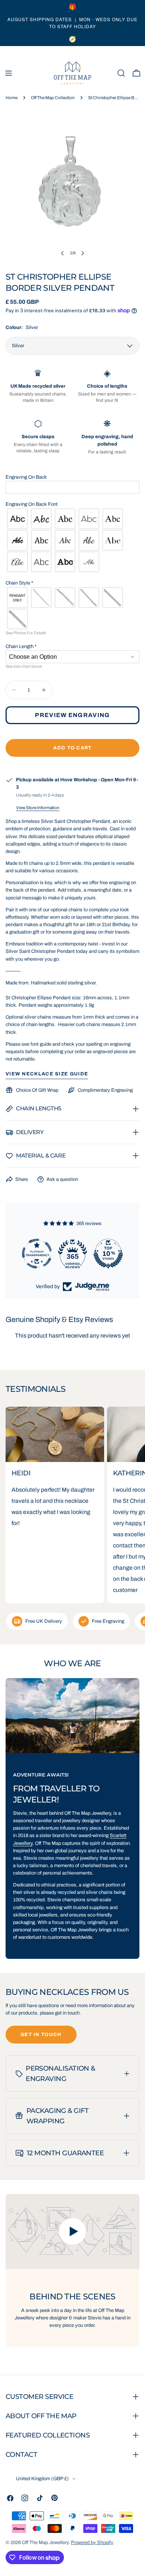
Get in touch (41, 2035)
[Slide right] (83, 253)
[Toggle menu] (9, 73)
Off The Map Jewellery (45, 2543)
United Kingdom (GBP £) (42, 2479)
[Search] (121, 73)
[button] (72, 477)
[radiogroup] (72, 540)
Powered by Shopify (92, 2543)
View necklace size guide (47, 1074)
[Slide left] (62, 253)
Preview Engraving (72, 715)
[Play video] (72, 2232)
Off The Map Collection (53, 98)
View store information (38, 808)
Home (12, 98)
